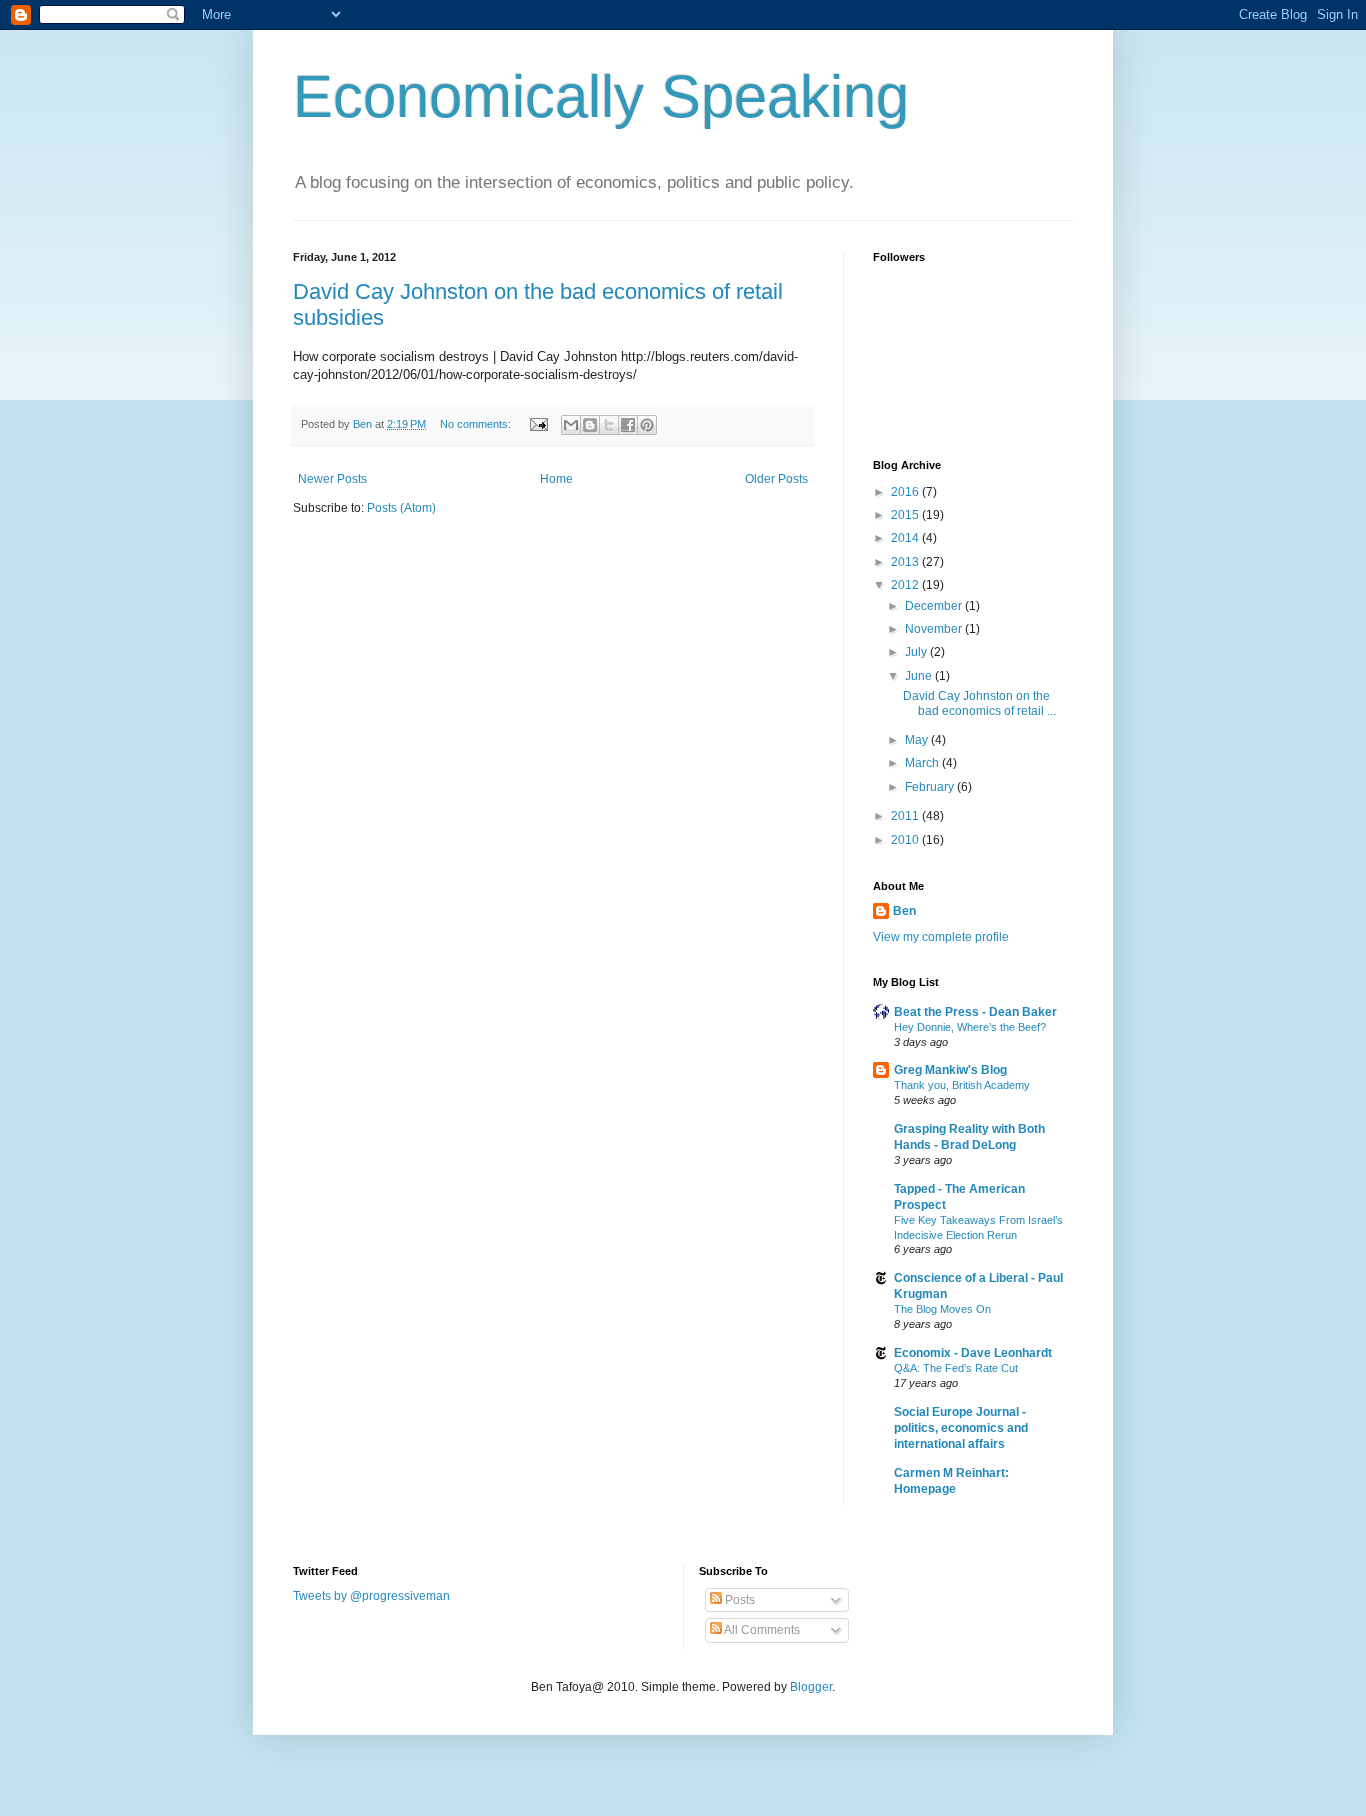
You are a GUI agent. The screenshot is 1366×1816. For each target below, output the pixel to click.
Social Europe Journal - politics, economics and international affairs (961, 1428)
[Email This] (571, 425)
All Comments (761, 1630)
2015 (906, 515)
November (935, 629)
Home (556, 479)
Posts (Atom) (401, 508)
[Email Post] (538, 424)
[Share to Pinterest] (647, 425)
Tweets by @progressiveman (371, 1596)
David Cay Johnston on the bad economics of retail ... (979, 703)
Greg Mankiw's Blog (950, 1070)
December (935, 606)
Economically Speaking (601, 96)
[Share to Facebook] (628, 425)
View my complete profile (941, 937)
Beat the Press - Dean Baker (975, 1012)
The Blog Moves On (942, 1309)
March (923, 763)
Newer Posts (332, 479)
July (917, 652)
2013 (906, 562)
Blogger (811, 1687)
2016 (906, 492)
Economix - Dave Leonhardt (973, 1353)
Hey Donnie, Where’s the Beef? (970, 1027)
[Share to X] (609, 425)
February (931, 787)
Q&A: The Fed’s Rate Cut (956, 1368)
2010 (906, 840)
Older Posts (776, 479)
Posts (738, 1600)
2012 (906, 585)
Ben (904, 911)
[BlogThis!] (590, 425)
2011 (906, 816)
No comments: (477, 424)
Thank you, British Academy (962, 1085)
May (918, 740)
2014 (906, 538)
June (920, 676)
